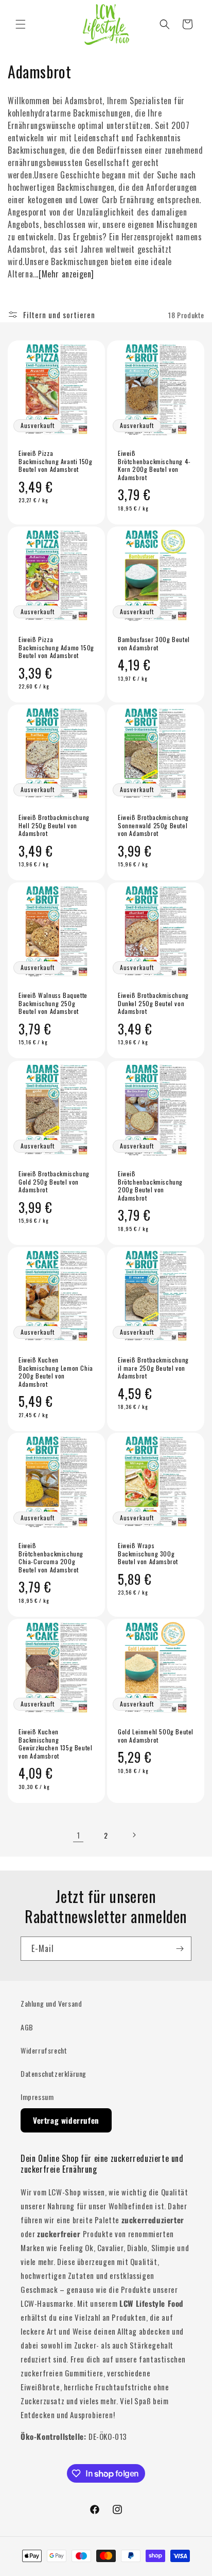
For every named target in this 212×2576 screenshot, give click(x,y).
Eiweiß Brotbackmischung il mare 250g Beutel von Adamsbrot (153, 1368)
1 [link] (78, 1835)
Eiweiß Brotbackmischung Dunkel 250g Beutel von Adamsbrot (153, 1003)
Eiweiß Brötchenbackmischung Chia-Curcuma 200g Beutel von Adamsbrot (51, 1557)
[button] (21, 24)
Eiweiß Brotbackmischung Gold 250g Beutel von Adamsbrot (54, 1182)
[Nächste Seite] (134, 1835)
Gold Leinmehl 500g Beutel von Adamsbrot (156, 1736)
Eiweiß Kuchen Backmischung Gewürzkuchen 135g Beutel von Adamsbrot (55, 1744)
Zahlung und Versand (51, 2003)
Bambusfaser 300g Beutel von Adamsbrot (154, 643)
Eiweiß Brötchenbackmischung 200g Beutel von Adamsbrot (150, 1186)
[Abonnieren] (180, 1949)
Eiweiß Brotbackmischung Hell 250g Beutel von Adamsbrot (54, 825)
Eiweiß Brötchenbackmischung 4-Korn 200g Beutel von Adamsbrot (154, 465)
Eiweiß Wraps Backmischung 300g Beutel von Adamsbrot (148, 1554)
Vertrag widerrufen (66, 2120)
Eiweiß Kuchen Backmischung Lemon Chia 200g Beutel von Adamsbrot (56, 1372)
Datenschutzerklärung (54, 2073)
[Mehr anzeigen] (66, 274)
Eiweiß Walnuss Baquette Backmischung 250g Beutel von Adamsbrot (53, 1003)
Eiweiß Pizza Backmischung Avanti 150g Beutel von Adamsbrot (55, 461)
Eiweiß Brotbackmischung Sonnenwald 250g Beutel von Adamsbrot (153, 825)
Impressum (37, 2097)
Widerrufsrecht (44, 2050)
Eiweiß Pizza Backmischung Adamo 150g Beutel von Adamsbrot (56, 647)
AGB (27, 2027)
